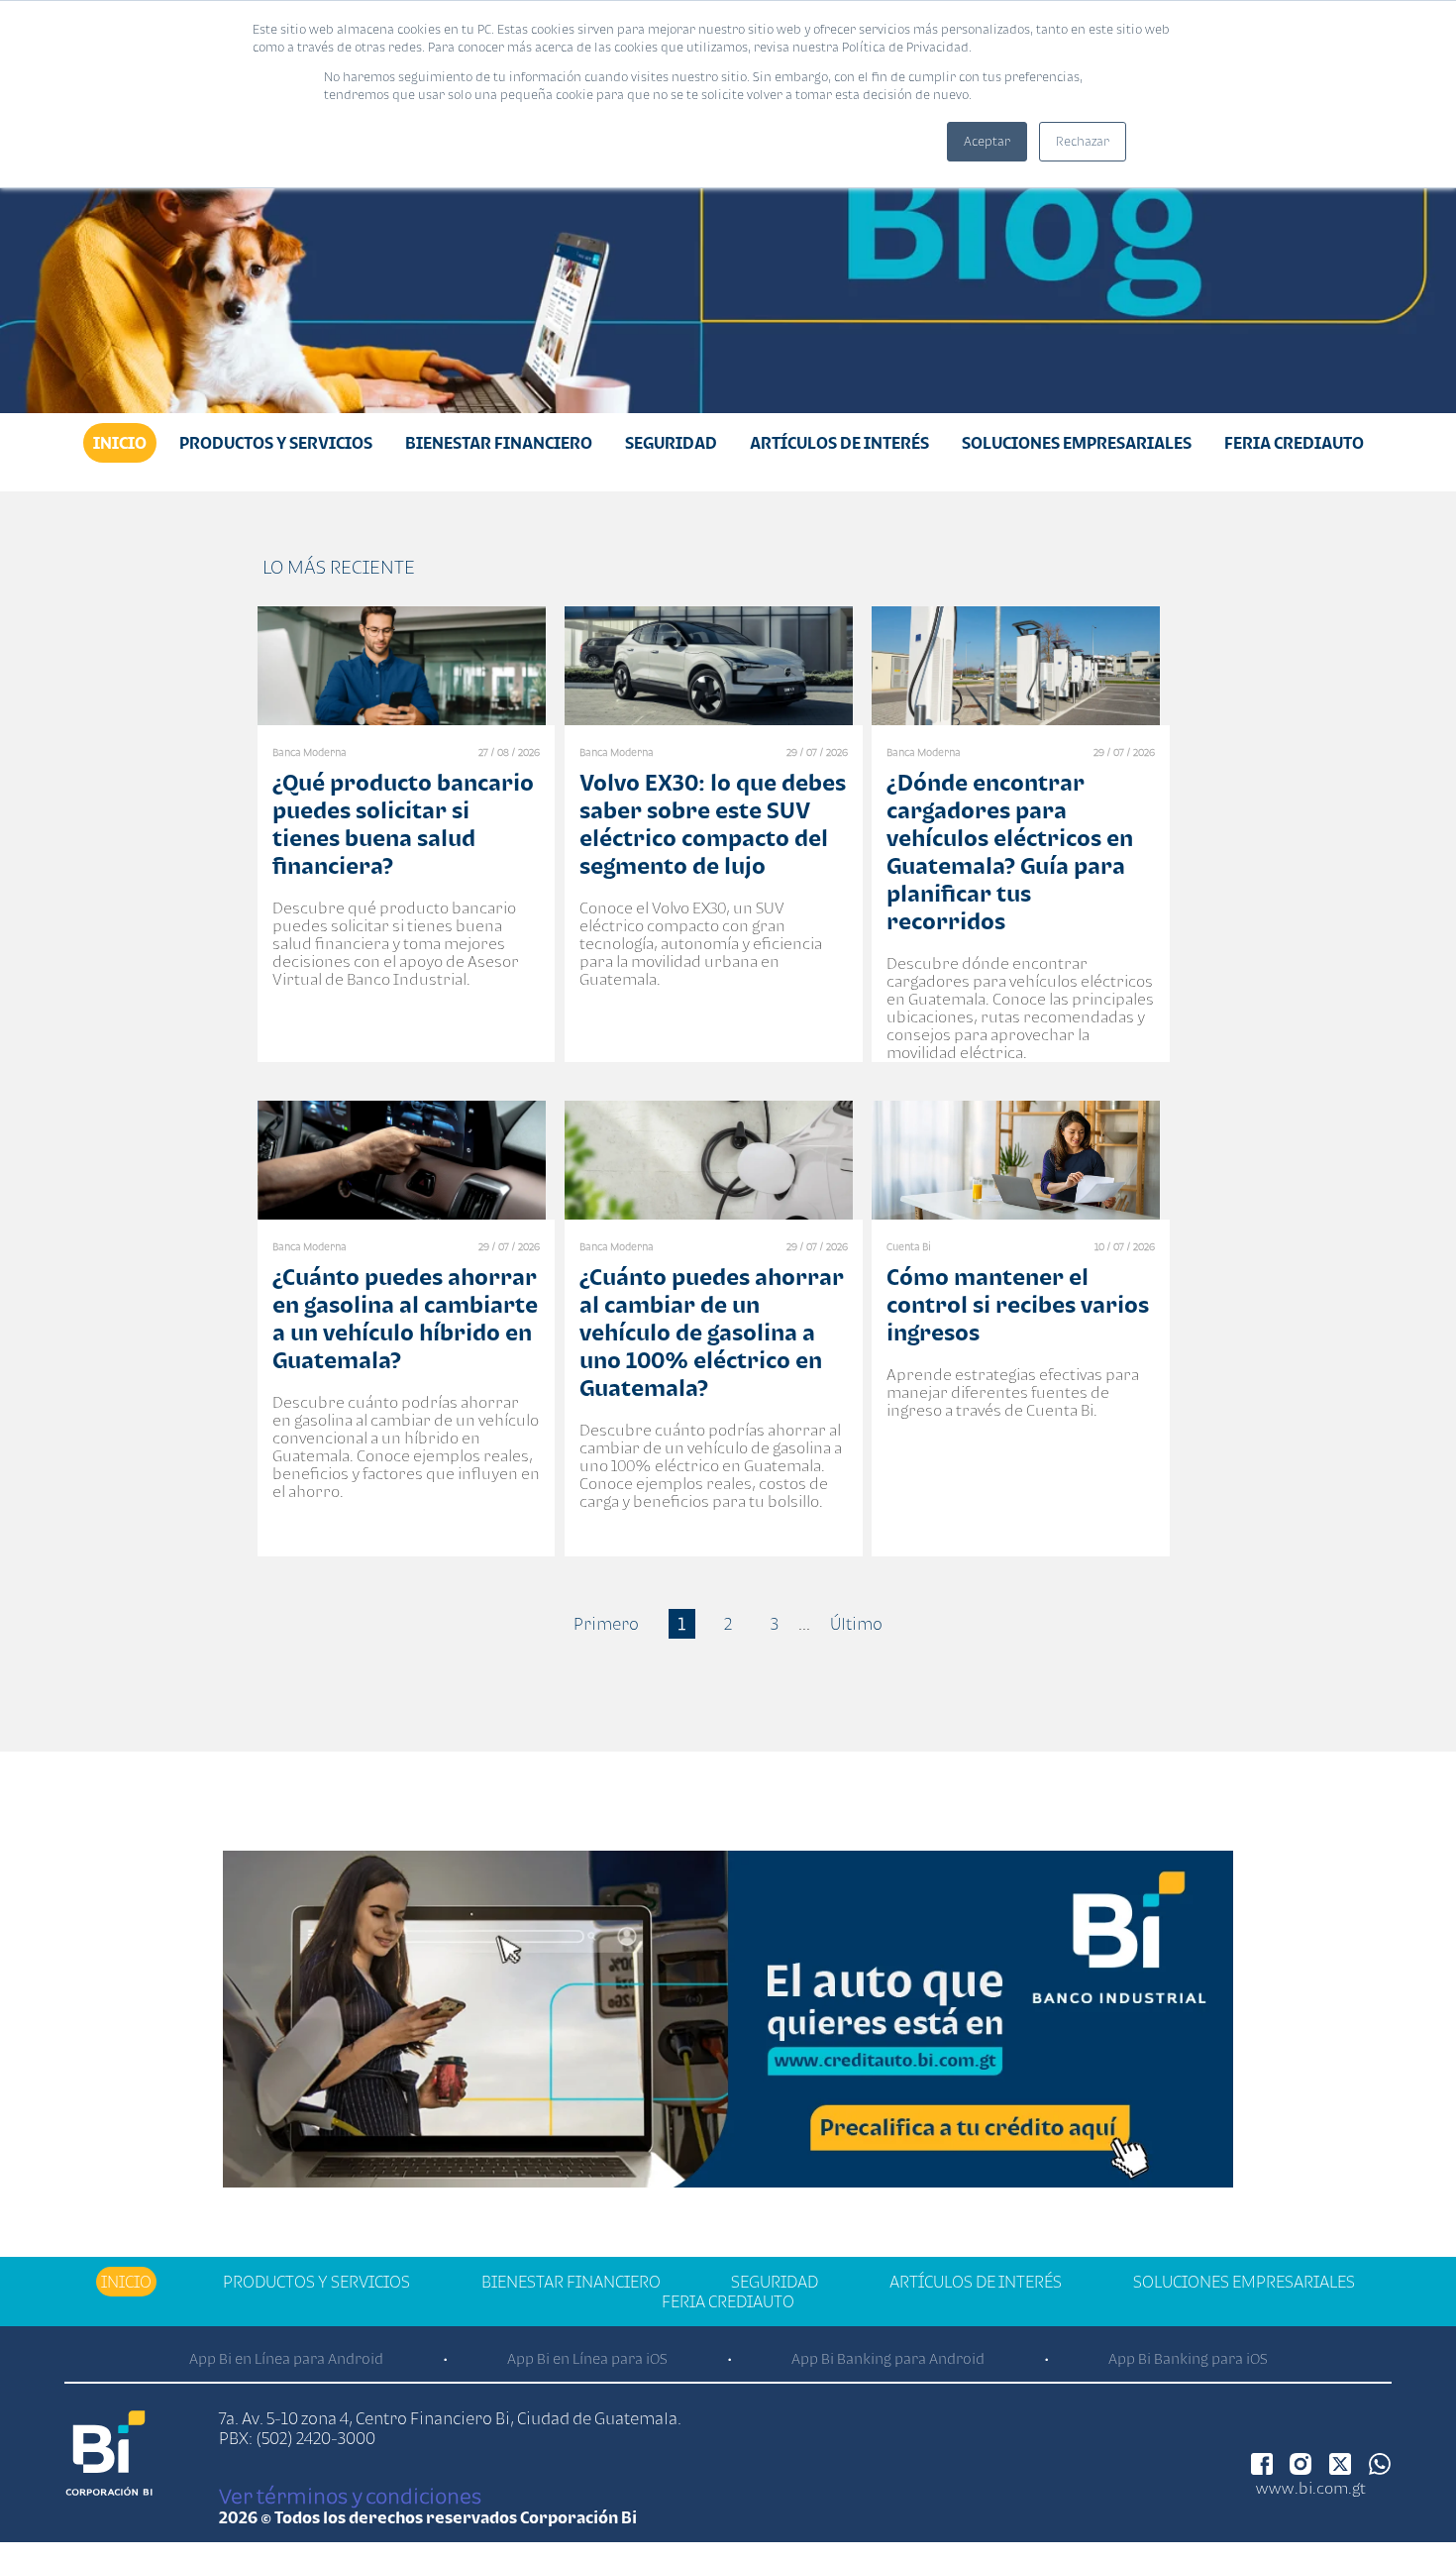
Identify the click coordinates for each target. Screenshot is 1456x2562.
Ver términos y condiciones (350, 2496)
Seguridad (671, 443)
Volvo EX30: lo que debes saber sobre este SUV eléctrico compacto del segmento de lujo (713, 824)
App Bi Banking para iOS (1188, 2358)
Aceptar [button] (987, 141)
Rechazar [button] (1083, 141)
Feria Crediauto (1294, 443)
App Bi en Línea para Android (286, 2358)
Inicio (120, 443)
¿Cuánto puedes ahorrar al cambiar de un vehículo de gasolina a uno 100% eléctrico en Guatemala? (712, 1332)
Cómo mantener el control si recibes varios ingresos (1018, 1304)
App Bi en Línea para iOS (587, 2358)
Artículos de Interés (839, 443)
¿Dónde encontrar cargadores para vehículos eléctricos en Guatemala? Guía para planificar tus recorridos (1010, 852)
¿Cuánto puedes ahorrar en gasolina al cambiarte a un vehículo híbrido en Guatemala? (405, 1318)
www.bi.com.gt (1311, 2488)
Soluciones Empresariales (1077, 443)
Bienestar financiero (499, 443)
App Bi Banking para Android (888, 2358)
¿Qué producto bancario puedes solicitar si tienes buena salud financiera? (403, 824)
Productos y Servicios (276, 443)
